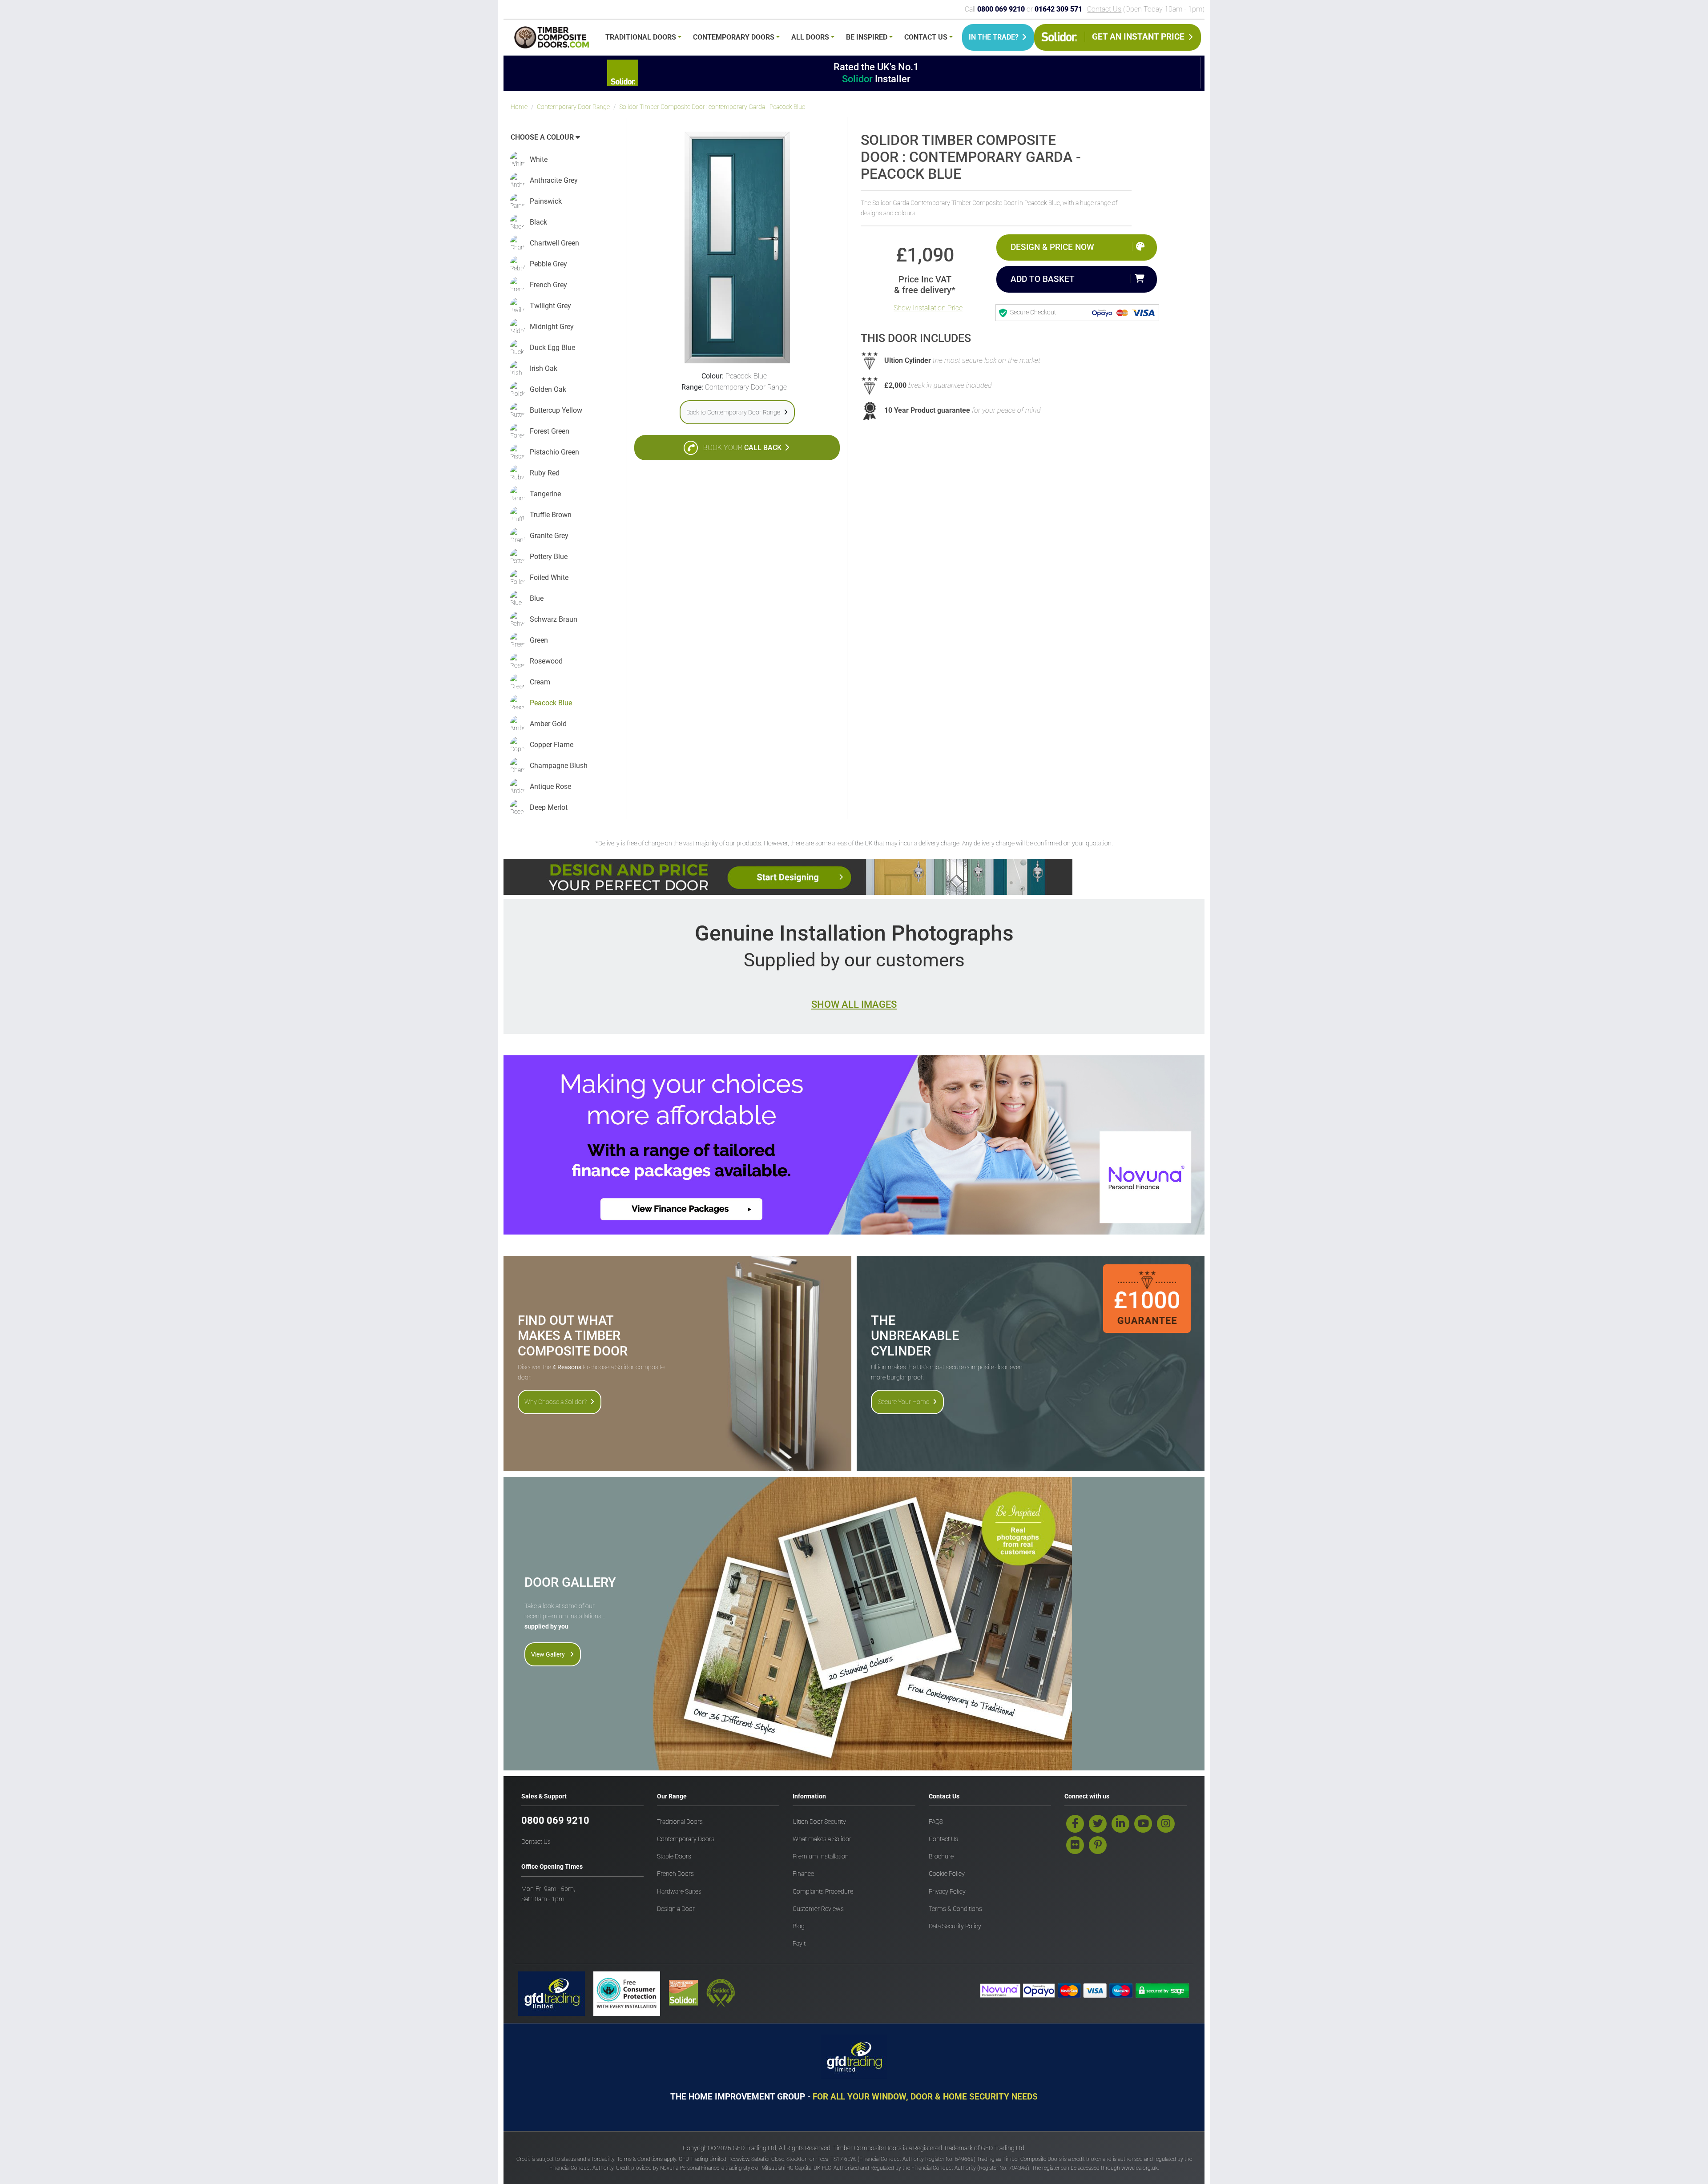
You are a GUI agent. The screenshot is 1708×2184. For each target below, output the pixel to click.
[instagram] (1166, 1824)
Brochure (941, 1856)
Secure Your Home (904, 1402)
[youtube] (1143, 1824)
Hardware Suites (679, 1892)
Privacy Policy (947, 1892)
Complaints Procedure (823, 1892)
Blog (799, 1926)
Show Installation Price (928, 308)
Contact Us (1104, 9)
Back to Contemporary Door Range (733, 412)
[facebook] (1075, 1824)
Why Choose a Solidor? (556, 1402)
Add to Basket (1043, 279)
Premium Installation (821, 1856)
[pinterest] (1098, 1845)
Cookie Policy (947, 1874)
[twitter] (1098, 1824)
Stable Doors (674, 1856)
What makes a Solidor (822, 1839)
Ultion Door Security (819, 1822)
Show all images (854, 1004)
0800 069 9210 (555, 1820)
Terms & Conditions (955, 1909)
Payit (799, 1944)
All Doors (810, 37)
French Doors (675, 1874)
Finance (803, 1874)
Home (519, 107)
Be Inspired (867, 37)
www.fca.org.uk (1140, 2168)
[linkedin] (1120, 1824)
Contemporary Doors (734, 37)
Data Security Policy (955, 1926)
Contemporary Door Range (573, 107)
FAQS (936, 1822)
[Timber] (552, 39)
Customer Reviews (818, 1909)
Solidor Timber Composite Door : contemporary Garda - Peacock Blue (712, 107)
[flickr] (1075, 1845)
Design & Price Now (1052, 247)
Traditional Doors (641, 37)
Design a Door (676, 1909)
